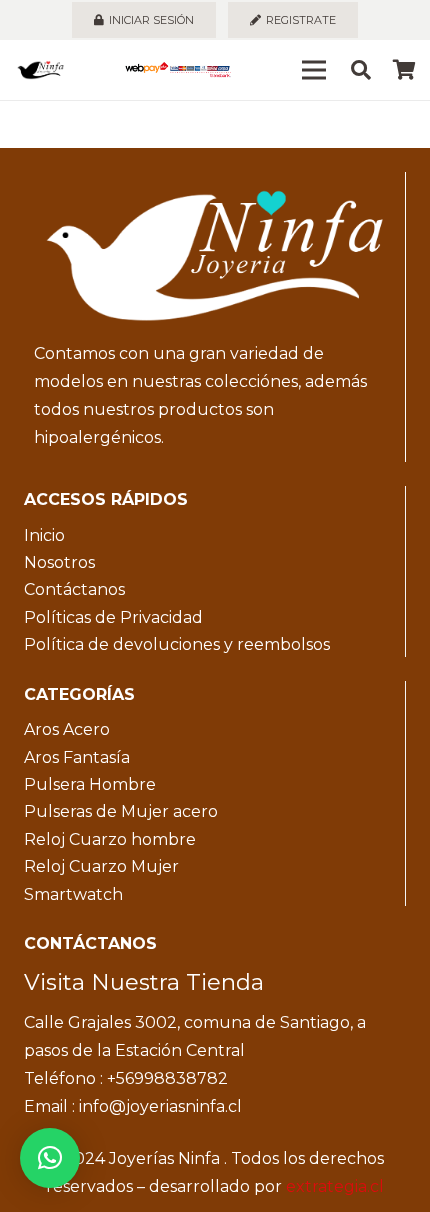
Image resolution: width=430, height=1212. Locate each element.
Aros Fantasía (77, 757)
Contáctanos (74, 589)
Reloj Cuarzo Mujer (101, 866)
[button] (50, 1158)
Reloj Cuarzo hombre (110, 839)
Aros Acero (67, 729)
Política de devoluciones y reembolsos (177, 644)
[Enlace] (40, 70)
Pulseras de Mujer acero (121, 811)
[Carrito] (405, 70)
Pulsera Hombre (90, 784)
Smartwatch (73, 894)
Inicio (44, 535)
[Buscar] (361, 70)
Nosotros (59, 562)
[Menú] (314, 70)
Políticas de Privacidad (113, 617)
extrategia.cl (335, 1186)
